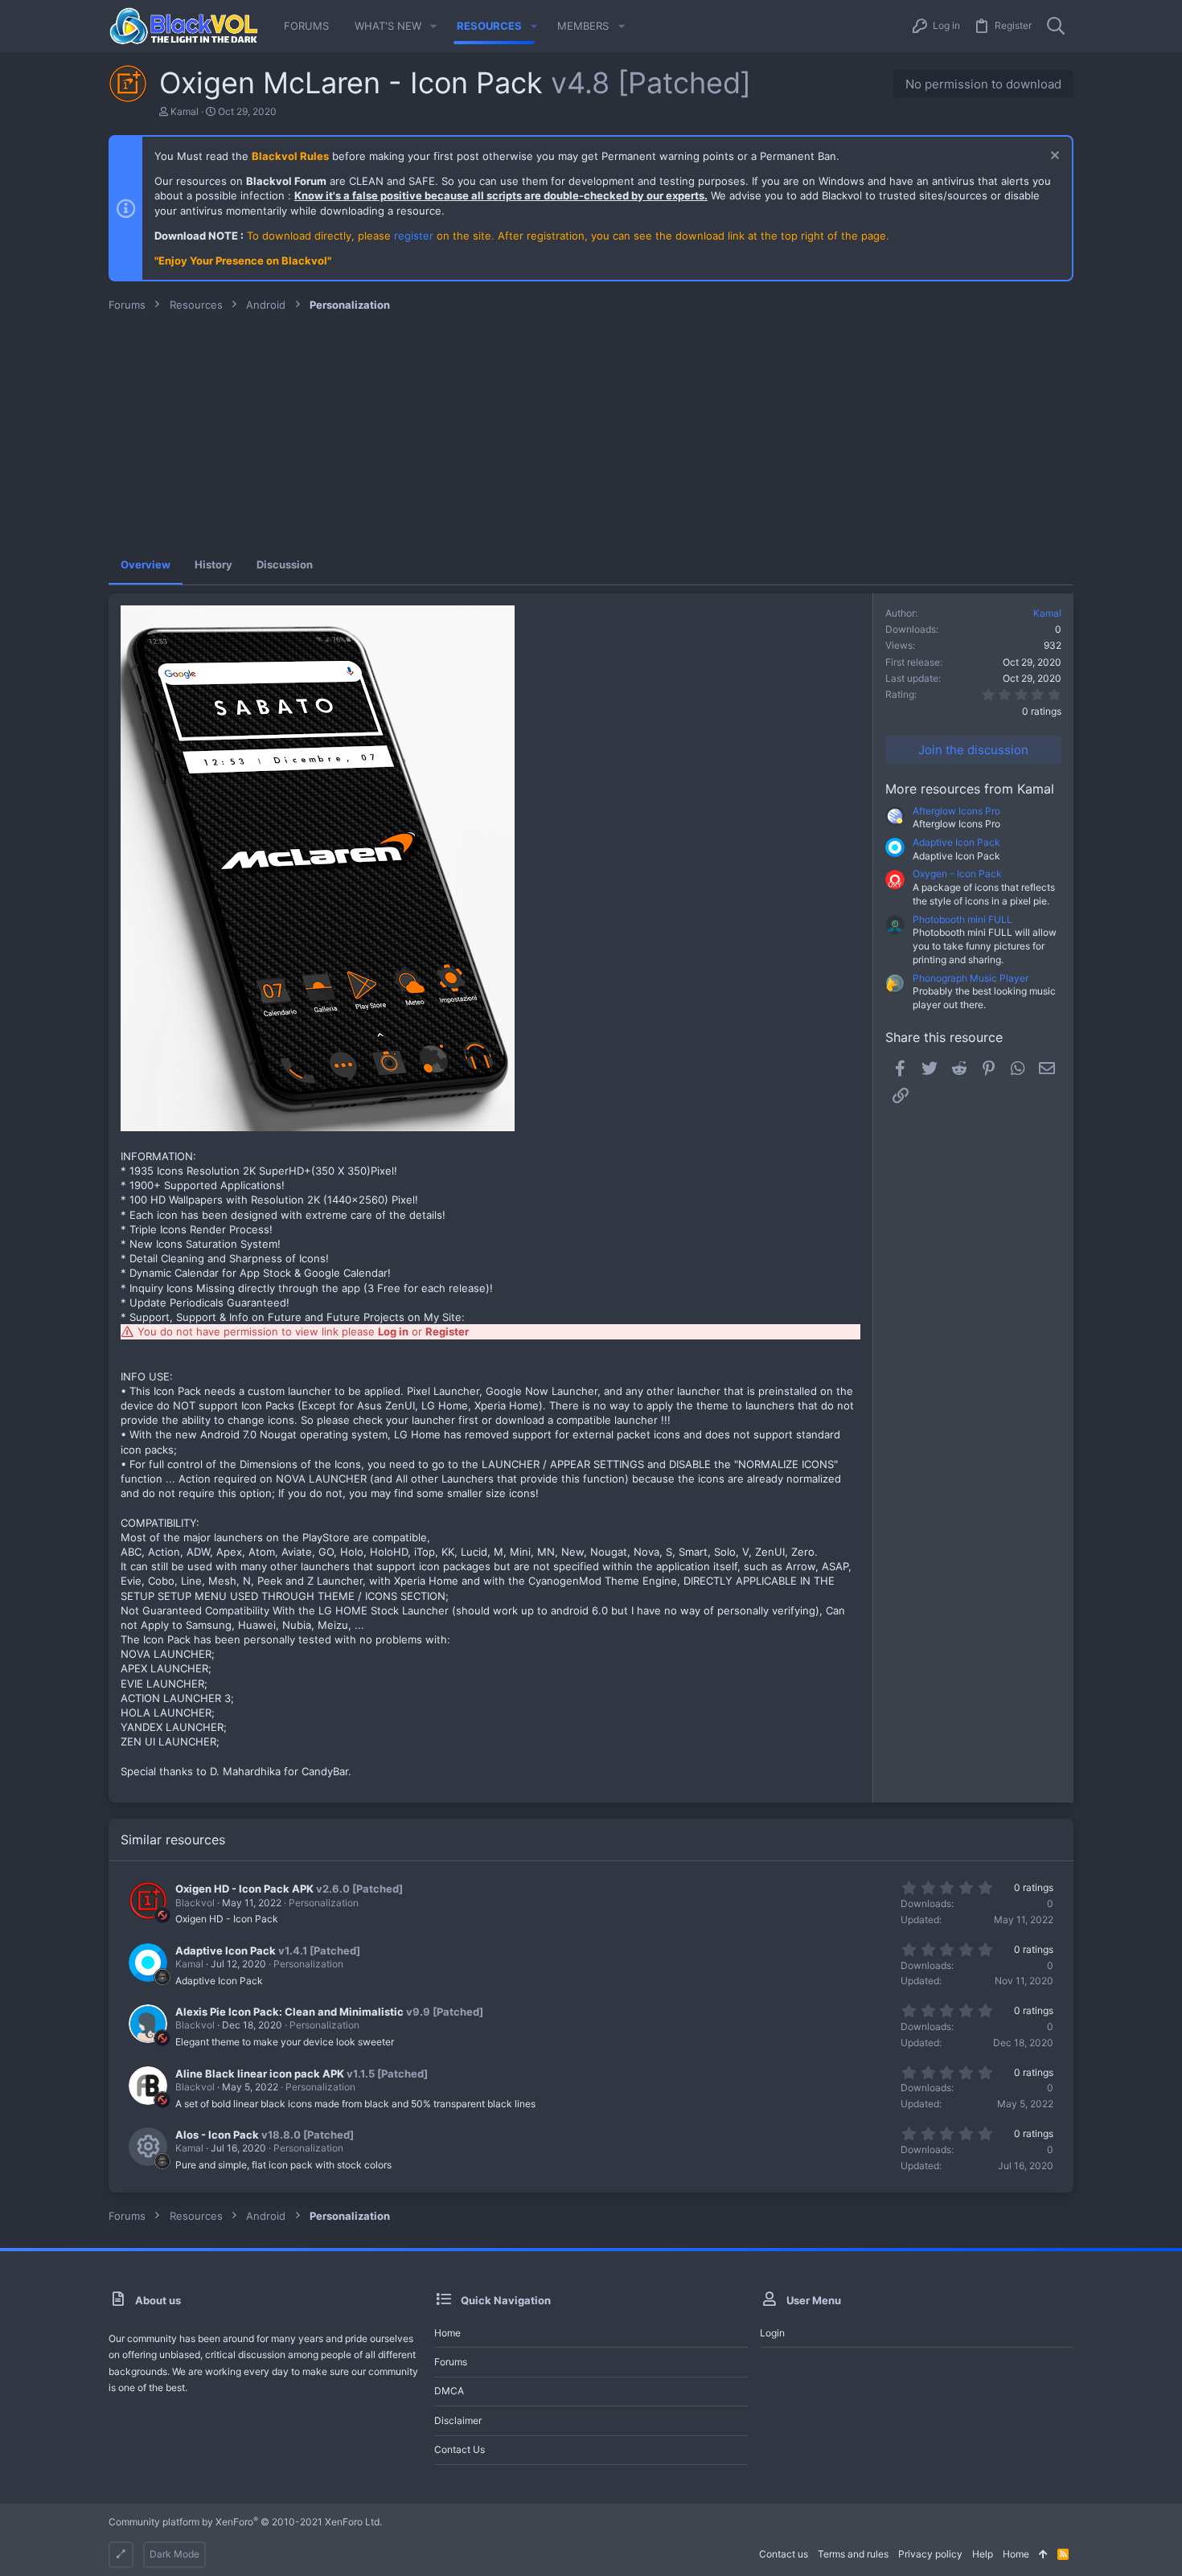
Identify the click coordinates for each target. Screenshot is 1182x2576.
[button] (433, 26)
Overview (146, 564)
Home (447, 2333)
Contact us (460, 2449)
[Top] (1043, 2555)
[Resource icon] (148, 2147)
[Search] (1056, 26)
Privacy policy (930, 2554)
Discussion (285, 564)
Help (983, 2554)
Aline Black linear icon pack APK (260, 2074)
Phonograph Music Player (971, 978)
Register (447, 1331)
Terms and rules (853, 2554)
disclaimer (458, 2420)
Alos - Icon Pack (217, 2135)
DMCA (449, 2391)
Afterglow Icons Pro (956, 811)
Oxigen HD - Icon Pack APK (244, 1889)
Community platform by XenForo (245, 2522)
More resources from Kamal (970, 789)
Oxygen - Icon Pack (957, 874)
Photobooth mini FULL (962, 919)
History (213, 564)
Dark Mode (174, 2554)
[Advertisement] (591, 433)
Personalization (324, 1903)
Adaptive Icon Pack (956, 842)
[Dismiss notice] (1053, 157)
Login (772, 2333)
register (414, 236)
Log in (393, 1331)
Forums (451, 2362)
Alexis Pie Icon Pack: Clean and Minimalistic (289, 2012)
